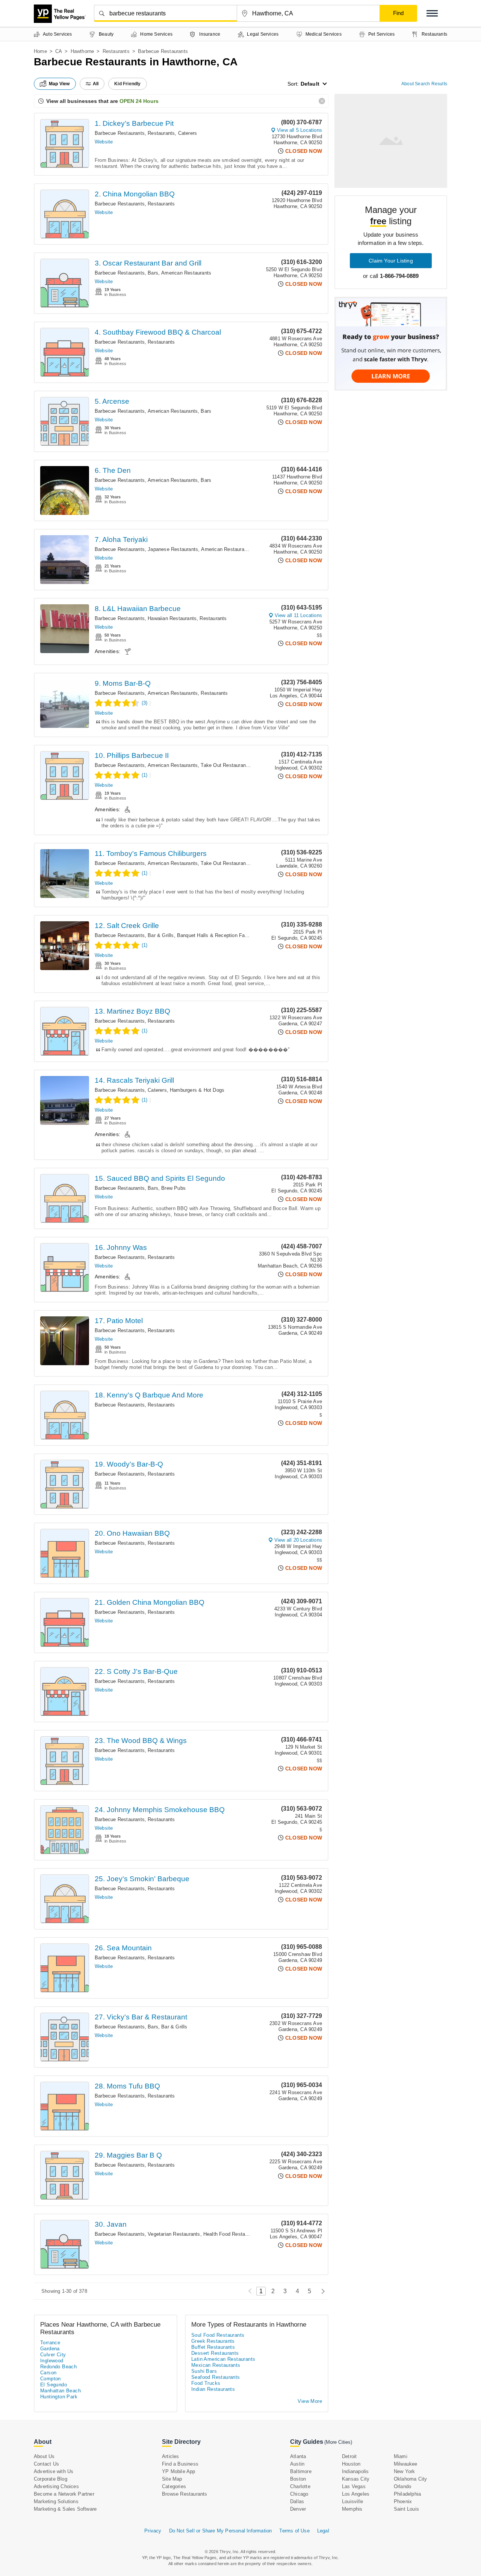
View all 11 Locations (298, 615)
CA (59, 51)
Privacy (153, 2531)
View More (310, 2401)
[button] (432, 13)
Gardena (50, 2349)
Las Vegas (354, 2486)
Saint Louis (406, 2509)
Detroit (349, 2456)
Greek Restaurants (213, 2341)
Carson (48, 2373)
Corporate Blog (51, 2479)
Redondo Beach (58, 2367)
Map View (59, 84)
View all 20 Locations (298, 1540)
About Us (44, 2456)
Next (321, 2291)
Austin (297, 2464)
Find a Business (180, 2464)
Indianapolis (355, 2471)
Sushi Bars (204, 2371)
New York (405, 2471)
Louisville (352, 2501)
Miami (401, 2456)
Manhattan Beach (61, 2391)
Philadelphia (407, 2494)
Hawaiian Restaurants (172, 618)
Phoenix (403, 2501)
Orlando (402, 2486)
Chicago (299, 2494)
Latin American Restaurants (223, 2359)
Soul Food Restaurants (218, 2335)
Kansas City (356, 2479)
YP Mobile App (179, 2471)
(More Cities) (338, 2442)
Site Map (172, 2479)
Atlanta (298, 2456)
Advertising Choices (56, 2486)
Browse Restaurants (185, 2494)
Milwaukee (406, 2464)
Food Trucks (206, 2383)
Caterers (188, 133)
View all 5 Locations (299, 130)
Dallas (297, 2501)
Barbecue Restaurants (120, 133)
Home (40, 51)
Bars (153, 273)
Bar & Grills (161, 935)
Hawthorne (82, 51)
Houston (351, 2464)
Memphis (352, 2509)
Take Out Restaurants (225, 765)
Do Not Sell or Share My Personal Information (221, 2531)
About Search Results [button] (424, 84)
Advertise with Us (54, 2471)
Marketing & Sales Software (65, 2509)
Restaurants (116, 51)
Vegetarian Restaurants (174, 2234)
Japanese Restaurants (173, 549)
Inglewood (52, 2361)
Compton (51, 2379)
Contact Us (46, 2464)
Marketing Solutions (56, 2501)
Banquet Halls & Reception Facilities (218, 935)
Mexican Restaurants (216, 2365)
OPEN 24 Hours (139, 101)
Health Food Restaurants (231, 2234)
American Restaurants (186, 273)
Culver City (53, 2355)
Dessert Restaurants (215, 2353)
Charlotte (300, 2486)
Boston (298, 2479)
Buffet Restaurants (213, 2347)
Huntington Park (59, 2397)
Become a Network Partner (64, 2494)
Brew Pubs (173, 1188)
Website (104, 142)
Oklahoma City (411, 2479)
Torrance (50, 2343)
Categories (174, 2486)
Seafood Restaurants (216, 2377)
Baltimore (301, 2471)
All (96, 84)
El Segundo (54, 2385)
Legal (323, 2531)
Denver (298, 2509)
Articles (171, 2456)
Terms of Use (294, 2531)
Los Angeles (356, 2494)
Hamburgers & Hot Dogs (197, 1090)
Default (310, 84)
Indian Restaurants (213, 2389)
